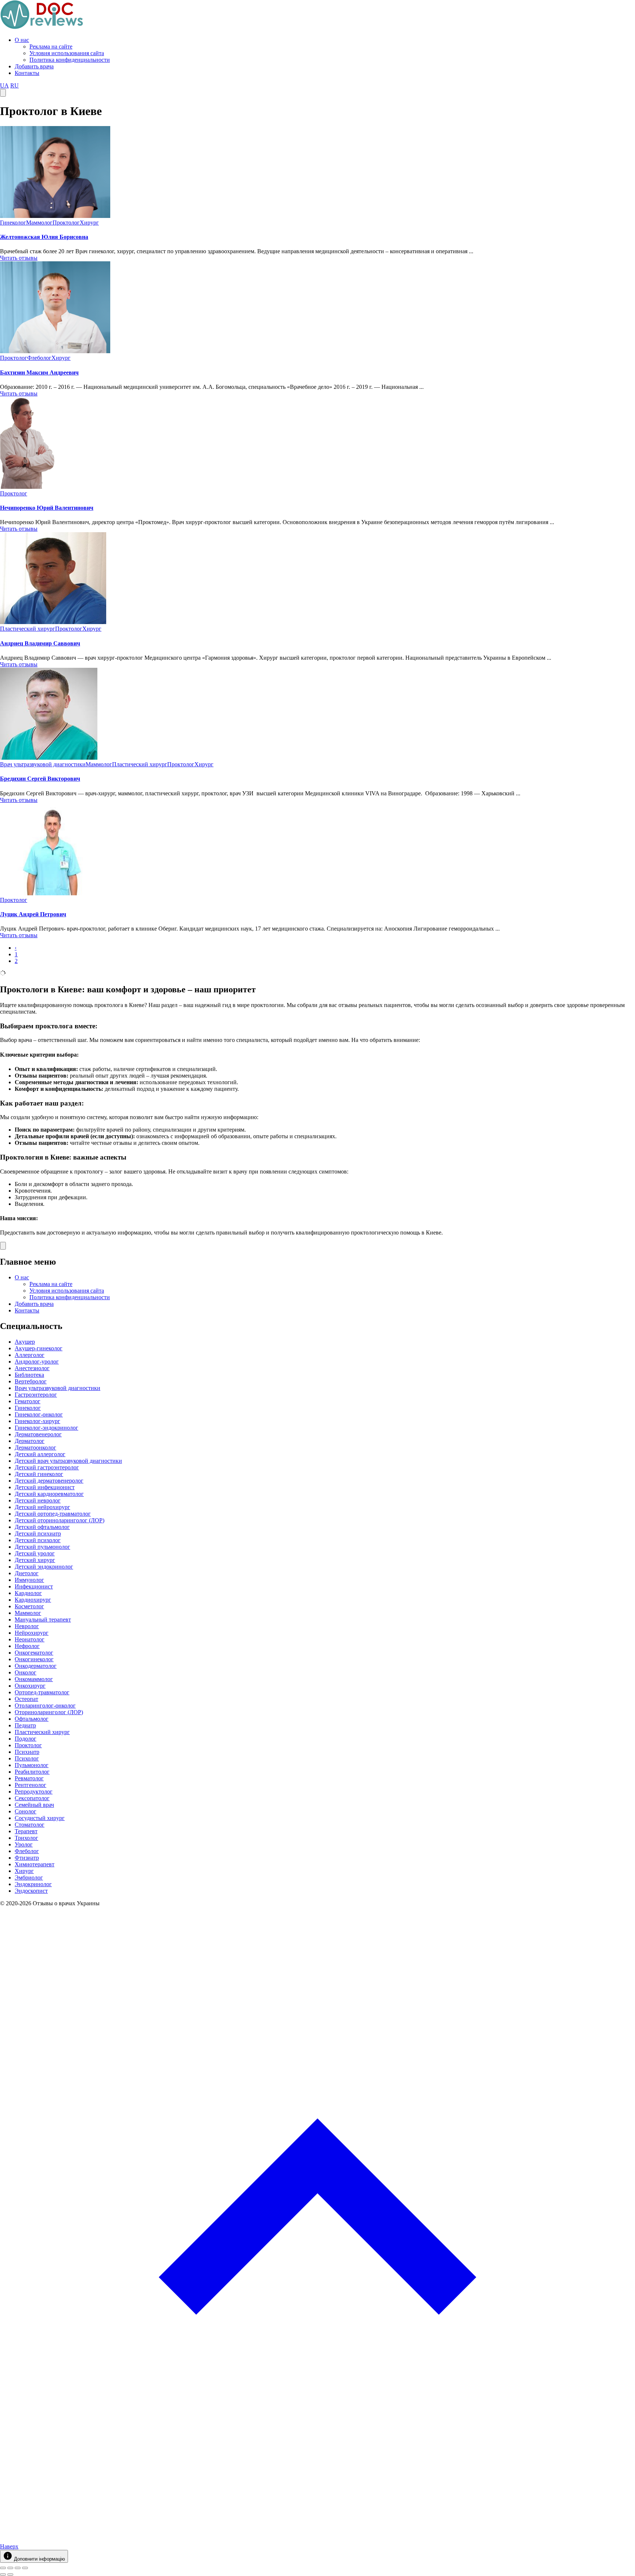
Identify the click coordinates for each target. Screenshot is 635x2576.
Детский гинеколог (39, 1474)
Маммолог (39, 223)
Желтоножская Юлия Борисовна (44, 237)
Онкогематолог (34, 1653)
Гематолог (28, 1401)
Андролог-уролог (37, 1362)
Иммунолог (29, 1580)
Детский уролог (35, 1553)
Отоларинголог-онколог (45, 1706)
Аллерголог (30, 1355)
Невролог (27, 1626)
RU (15, 85)
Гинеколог (13, 223)
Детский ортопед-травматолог (53, 1514)
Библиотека (29, 1375)
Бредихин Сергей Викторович (40, 779)
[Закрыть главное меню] (3, 1246)
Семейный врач (34, 1805)
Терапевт (26, 1831)
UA (4, 85)
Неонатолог (30, 1639)
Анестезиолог (32, 1368)
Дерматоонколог (35, 1448)
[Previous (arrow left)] (3, 2575)
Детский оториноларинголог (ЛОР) (60, 1520)
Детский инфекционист (45, 1487)
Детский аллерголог (40, 1454)
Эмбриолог (29, 1878)
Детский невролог (38, 1500)
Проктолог (66, 223)
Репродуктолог (34, 1792)
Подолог (26, 1739)
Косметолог (29, 1606)
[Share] (10, 2568)
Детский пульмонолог (42, 1547)
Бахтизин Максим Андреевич (39, 372)
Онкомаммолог (34, 1679)
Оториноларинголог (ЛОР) (49, 1712)
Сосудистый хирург (40, 1818)
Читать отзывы (19, 258)
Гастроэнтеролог (36, 1395)
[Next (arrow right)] (10, 2575)
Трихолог (26, 1838)
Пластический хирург (28, 629)
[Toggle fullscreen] (18, 2568)
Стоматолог (30, 1825)
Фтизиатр (27, 1858)
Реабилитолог (32, 1772)
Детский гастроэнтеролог (47, 1467)
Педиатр (25, 1725)
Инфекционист (34, 1586)
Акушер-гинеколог (39, 1348)
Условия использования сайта (67, 53)
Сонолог (26, 1811)
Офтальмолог (32, 1719)
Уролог (24, 1844)
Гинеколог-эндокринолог (46, 1428)
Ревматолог (29, 1778)
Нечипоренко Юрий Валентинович (47, 508)
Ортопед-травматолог (42, 1692)
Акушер (25, 1342)
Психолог (27, 1758)
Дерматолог (30, 1441)
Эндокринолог (33, 1884)
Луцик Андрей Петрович (33, 914)
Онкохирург (30, 1686)
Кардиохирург (33, 1600)
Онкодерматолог (36, 1666)
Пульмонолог (32, 1765)
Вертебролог (31, 1381)
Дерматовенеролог (38, 1434)
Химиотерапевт (35, 1864)
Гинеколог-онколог (39, 1414)
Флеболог (39, 358)
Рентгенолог (31, 1785)
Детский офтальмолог (42, 1527)
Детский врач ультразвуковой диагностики (68, 1461)
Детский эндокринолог (44, 1567)
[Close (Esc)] (3, 2568)
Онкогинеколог (34, 1659)
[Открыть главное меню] (3, 93)
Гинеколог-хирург (37, 1421)
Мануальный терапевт (43, 1620)
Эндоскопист (31, 1891)
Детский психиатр (38, 1534)
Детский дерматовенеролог (49, 1481)
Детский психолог (38, 1540)
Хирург (89, 223)
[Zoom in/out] (25, 2568)
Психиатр (27, 1752)
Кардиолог (28, 1593)
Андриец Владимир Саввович (40, 643)
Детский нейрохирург (42, 1507)
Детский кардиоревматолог (49, 1494)
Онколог (26, 1672)
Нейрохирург (32, 1633)
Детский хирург (35, 1560)
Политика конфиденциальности (70, 60)
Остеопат (26, 1699)
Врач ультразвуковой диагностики (43, 764)
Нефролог (27, 1646)
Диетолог (27, 1573)
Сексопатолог (32, 1798)
